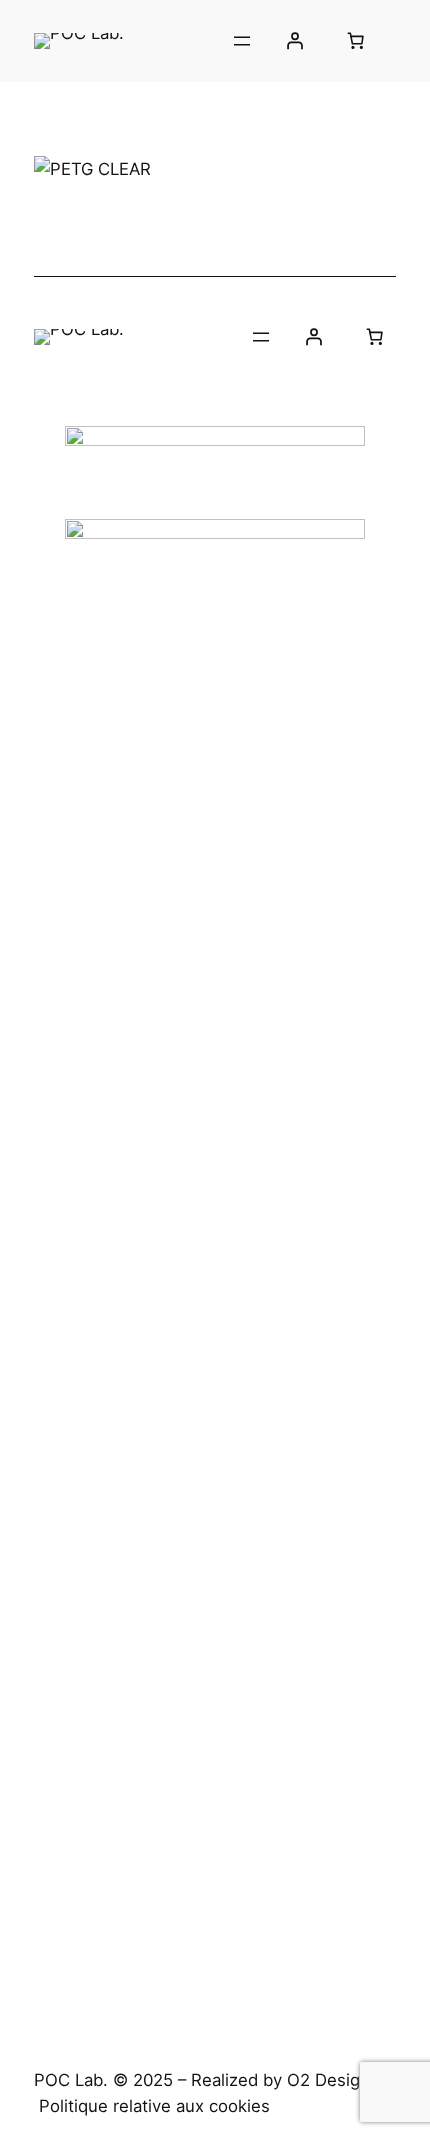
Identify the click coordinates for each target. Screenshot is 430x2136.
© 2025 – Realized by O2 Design (241, 2080)
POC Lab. (71, 2080)
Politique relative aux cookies (154, 2106)
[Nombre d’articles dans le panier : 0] (355, 41)
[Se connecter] (294, 41)
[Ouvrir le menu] (242, 41)
